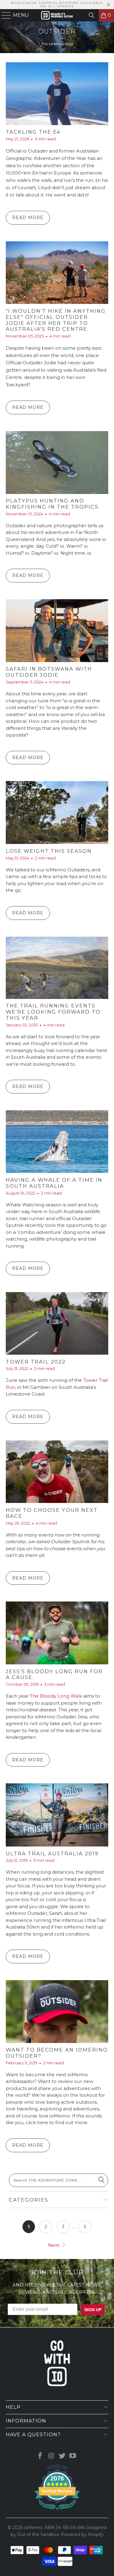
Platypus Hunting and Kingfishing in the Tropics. (53, 504)
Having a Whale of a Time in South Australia (54, 1183)
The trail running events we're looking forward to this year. (53, 1012)
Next (54, 2245)
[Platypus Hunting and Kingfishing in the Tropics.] (57, 463)
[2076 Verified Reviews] (57, 2511)
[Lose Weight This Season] (57, 812)
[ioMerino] (57, 15)
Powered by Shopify (82, 2535)
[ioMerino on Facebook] (40, 2456)
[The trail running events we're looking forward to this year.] (57, 968)
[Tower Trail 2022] (57, 1323)
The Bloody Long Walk (56, 1696)
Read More (28, 218)
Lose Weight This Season (49, 851)
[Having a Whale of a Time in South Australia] (57, 1142)
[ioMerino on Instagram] (51, 2456)
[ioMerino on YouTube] (73, 2456)
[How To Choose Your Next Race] (57, 1472)
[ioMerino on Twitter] (62, 2456)
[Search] (92, 15)
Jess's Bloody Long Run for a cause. (54, 1674)
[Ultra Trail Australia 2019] (57, 1815)
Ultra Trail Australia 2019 (52, 1854)
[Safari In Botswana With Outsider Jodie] (57, 631)
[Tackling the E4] (57, 94)
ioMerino (33, 2527)
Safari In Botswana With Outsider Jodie (49, 672)
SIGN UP (93, 2310)
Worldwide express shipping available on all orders (57, 5)
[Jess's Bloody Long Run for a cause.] (57, 1633)
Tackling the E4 (33, 132)
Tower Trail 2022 (36, 1362)
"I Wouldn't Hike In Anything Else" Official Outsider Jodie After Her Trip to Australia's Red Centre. (56, 320)
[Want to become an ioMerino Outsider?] (57, 2011)
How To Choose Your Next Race (52, 1513)
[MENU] (4, 15)
